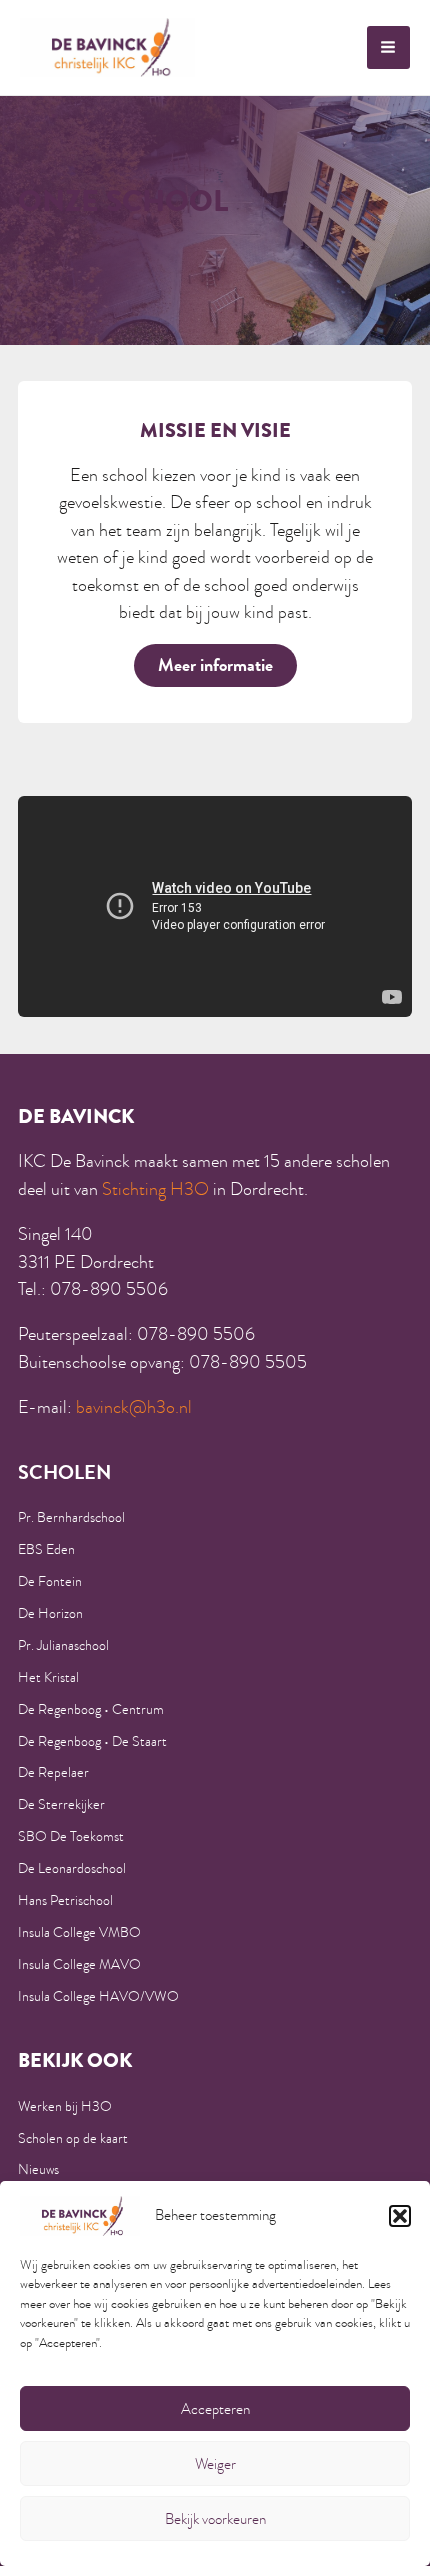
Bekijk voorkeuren (215, 2519)
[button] (400, 2216)
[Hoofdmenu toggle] (388, 47)
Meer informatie (215, 665)
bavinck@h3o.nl (134, 1407)
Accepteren (215, 2409)
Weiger (215, 2464)
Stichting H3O (155, 1189)
